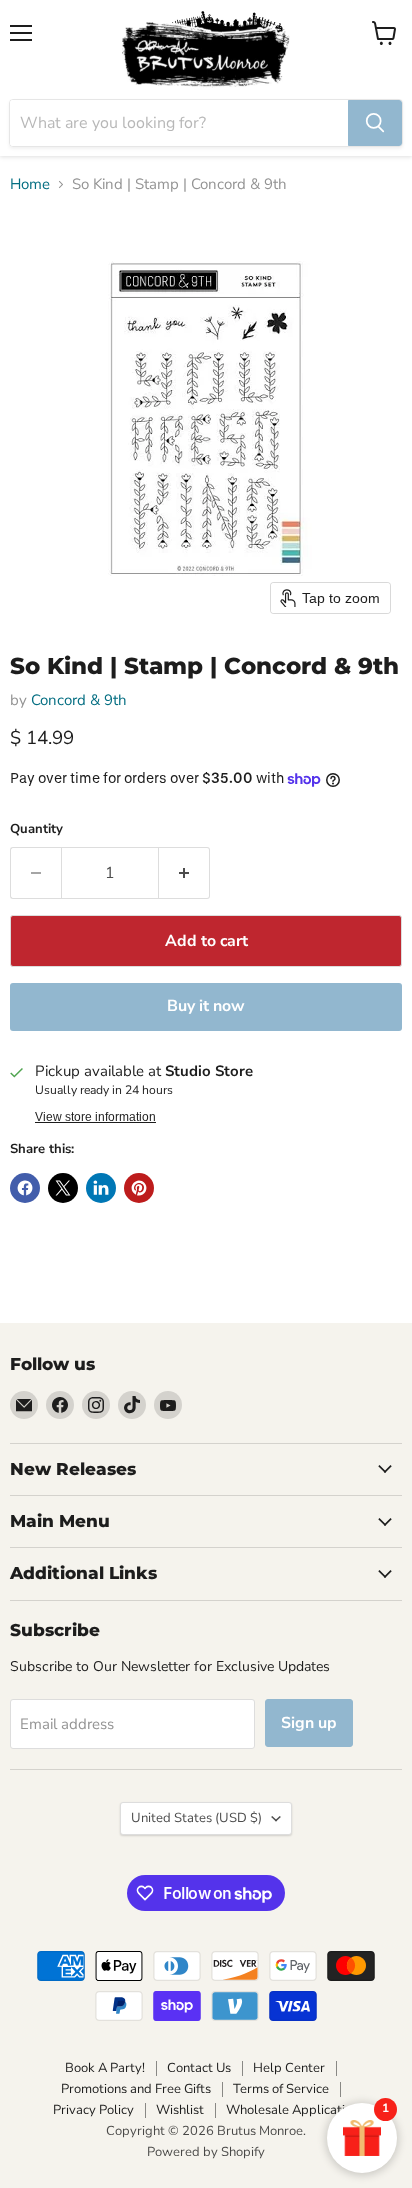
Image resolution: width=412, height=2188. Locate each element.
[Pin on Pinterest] (139, 1188)
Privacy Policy (93, 2110)
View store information (95, 1117)
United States (196, 1818)
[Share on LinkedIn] (101, 1188)
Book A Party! (105, 2068)
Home (30, 184)
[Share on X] (63, 1188)
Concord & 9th (79, 700)
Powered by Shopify (206, 2152)
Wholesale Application (292, 2110)
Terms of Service (281, 2089)
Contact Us (199, 2068)
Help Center (289, 2068)
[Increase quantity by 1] (184, 873)
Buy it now (206, 1006)
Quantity (36, 829)
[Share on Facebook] (25, 1188)
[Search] (375, 123)
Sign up (309, 1723)
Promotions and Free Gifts (136, 2089)
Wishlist (180, 2110)
